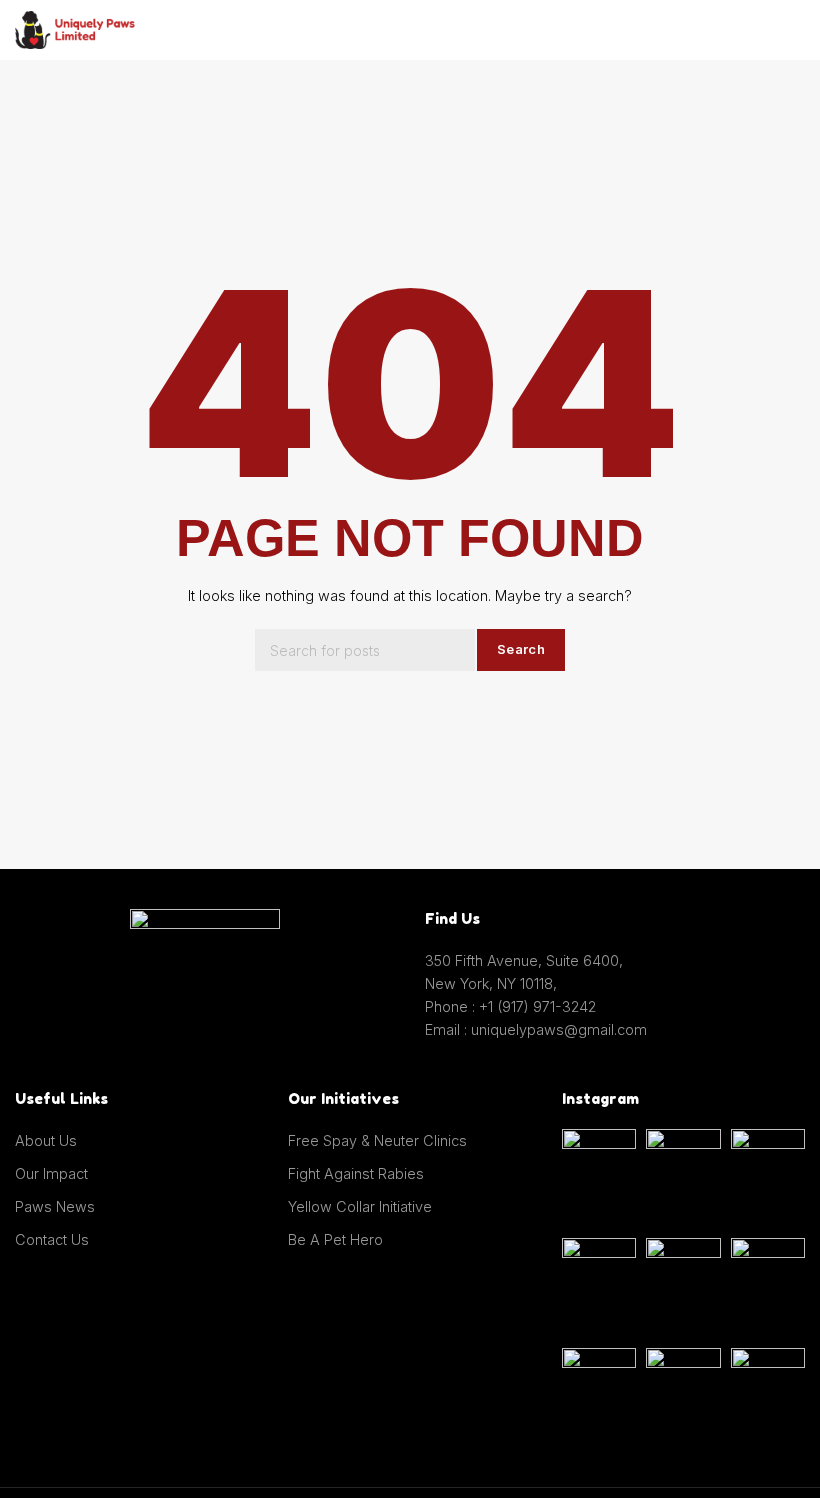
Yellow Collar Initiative (360, 1206)
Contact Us (52, 1239)
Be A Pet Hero (335, 1239)
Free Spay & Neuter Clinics (377, 1140)
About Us (46, 1140)
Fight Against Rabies (356, 1173)
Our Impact (51, 1173)
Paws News (55, 1206)
